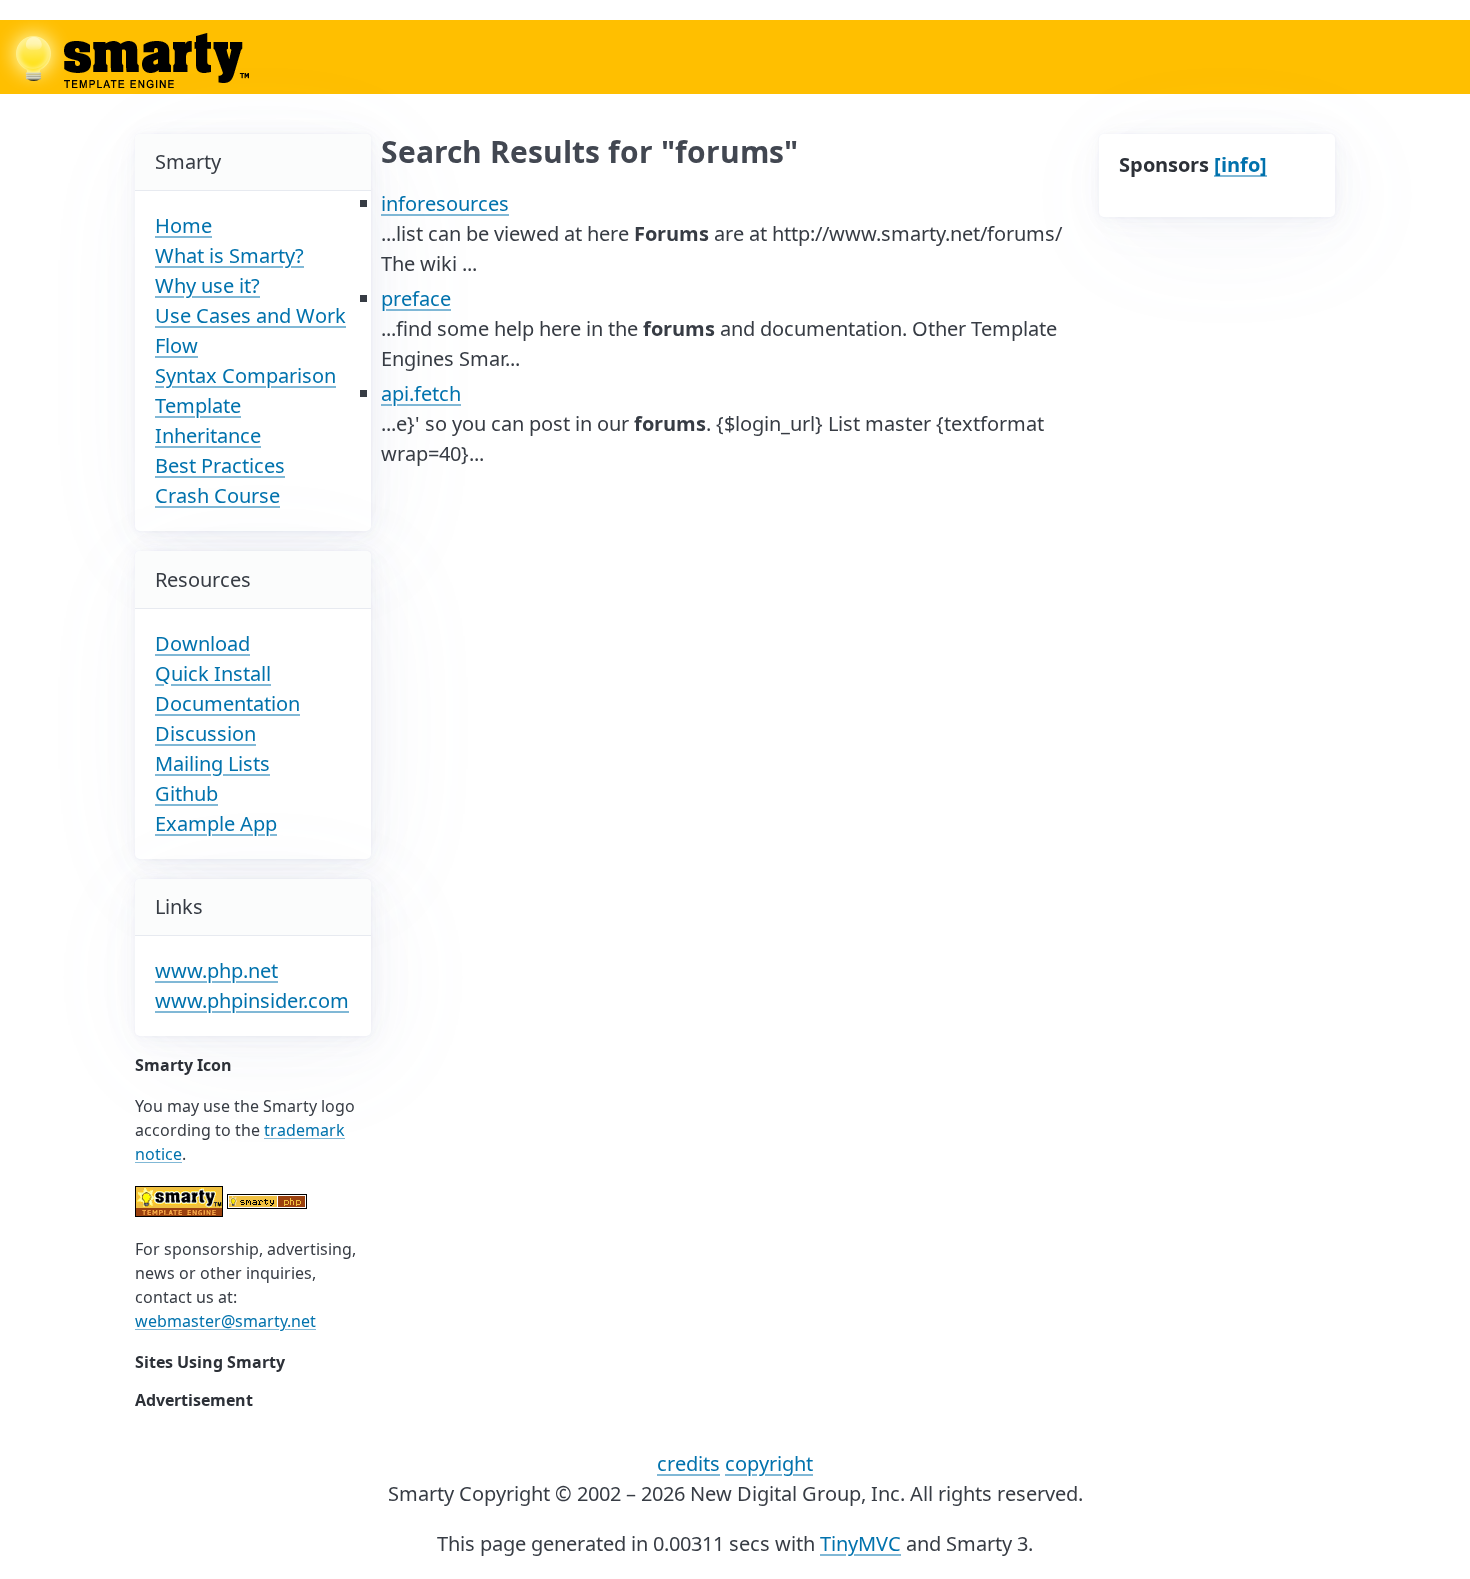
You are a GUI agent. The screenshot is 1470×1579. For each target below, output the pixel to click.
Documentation (227, 703)
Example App (216, 823)
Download (202, 643)
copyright (769, 1463)
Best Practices (220, 465)
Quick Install (213, 673)
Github (186, 793)
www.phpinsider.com (252, 1000)
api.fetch (421, 393)
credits (688, 1463)
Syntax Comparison (245, 375)
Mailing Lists (212, 763)
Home (183, 225)
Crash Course (217, 495)
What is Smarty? (229, 255)
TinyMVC (860, 1543)
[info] (1240, 164)
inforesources (445, 203)
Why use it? (207, 285)
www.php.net (216, 970)
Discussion (205, 733)
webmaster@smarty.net (225, 1321)
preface (416, 298)
